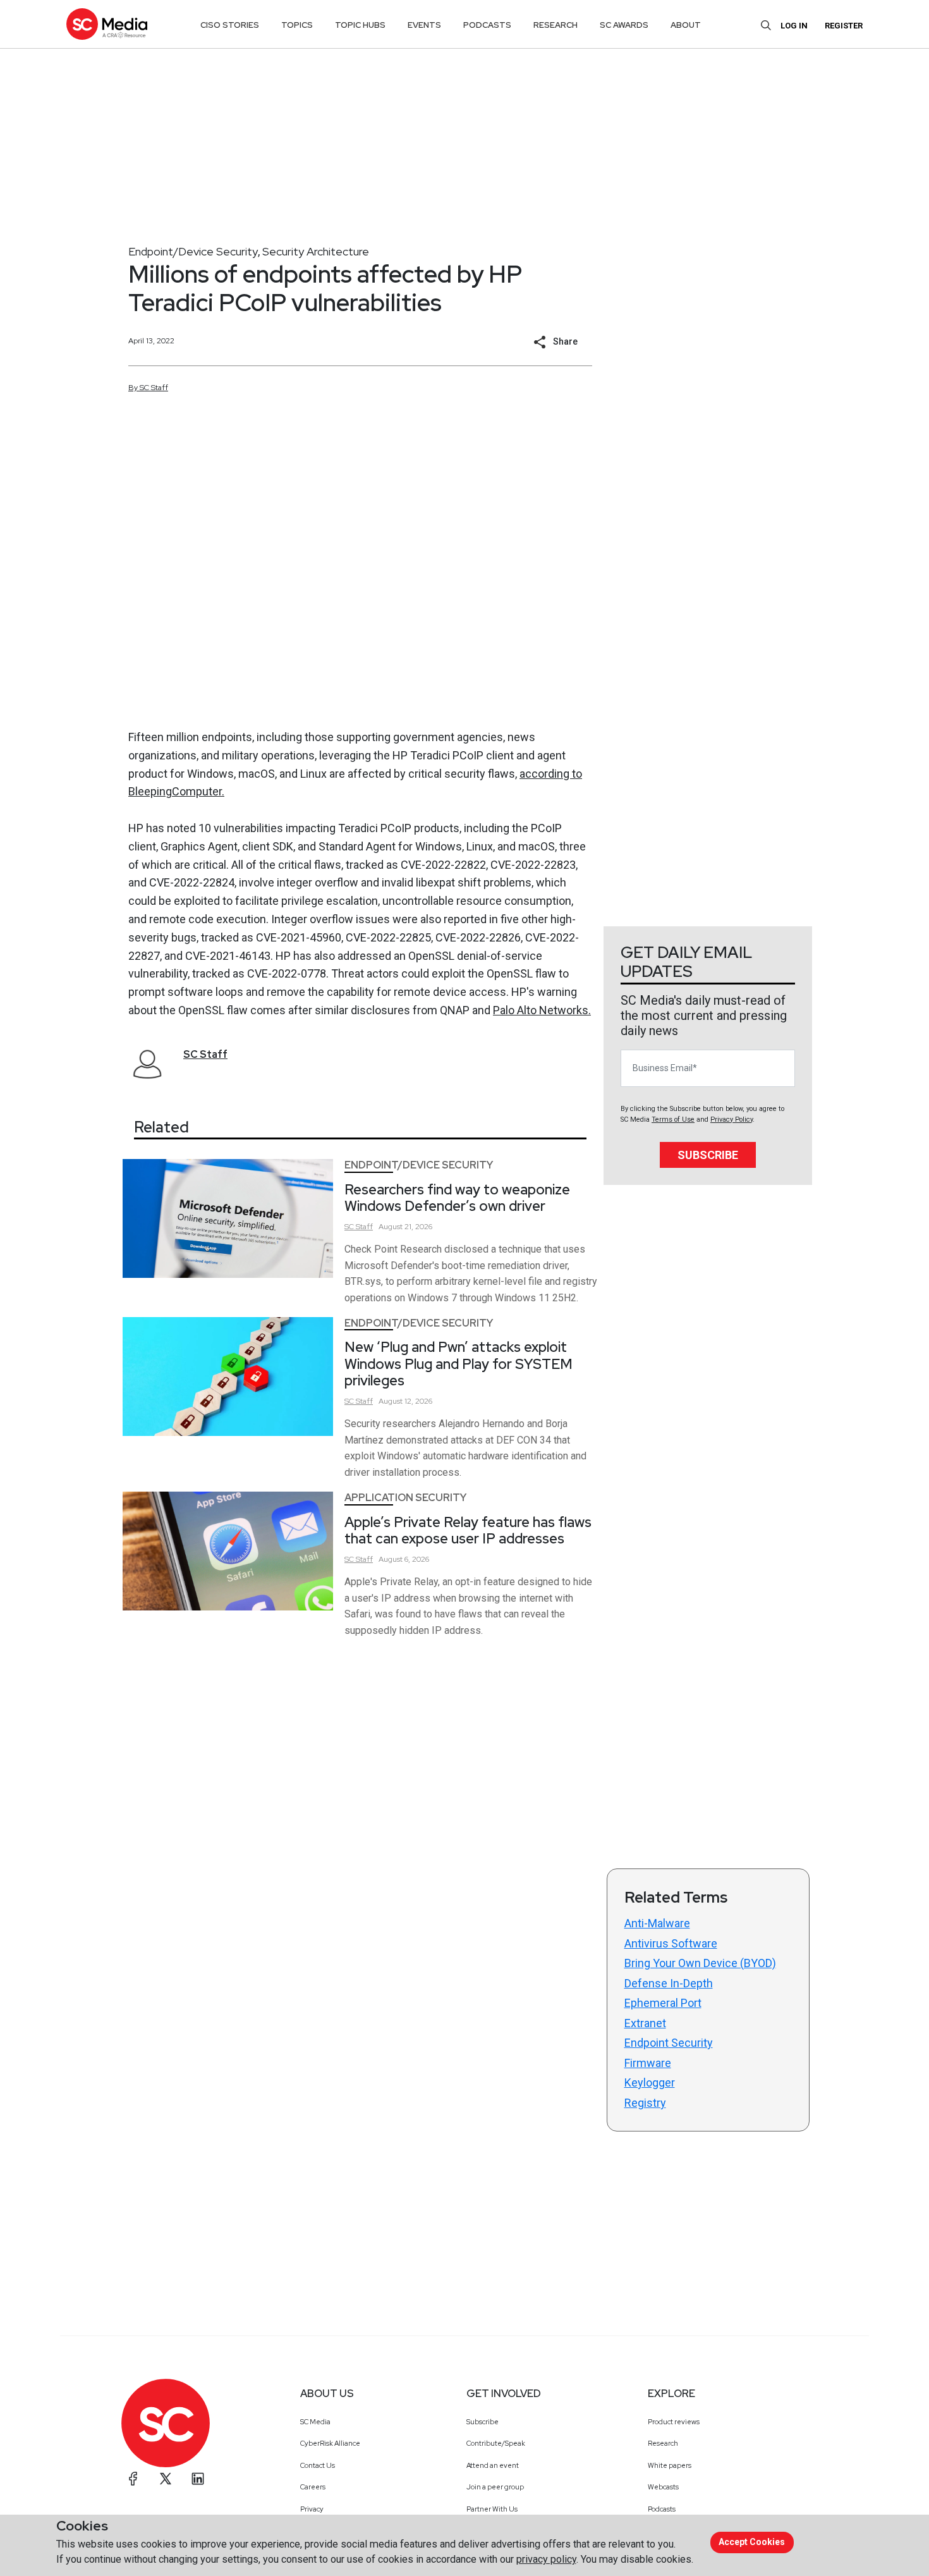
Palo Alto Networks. (542, 1010)
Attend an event (493, 2465)
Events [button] (424, 25)
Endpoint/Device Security (193, 251)
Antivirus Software (671, 1943)
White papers (670, 2465)
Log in (794, 26)
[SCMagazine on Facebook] (133, 2479)
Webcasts (663, 2487)
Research (663, 2443)
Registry (645, 2103)
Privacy (312, 2509)
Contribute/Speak (496, 2443)
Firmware (648, 2063)
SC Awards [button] (624, 25)
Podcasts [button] (487, 25)
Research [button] (556, 25)
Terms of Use (673, 1119)
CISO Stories (230, 25)
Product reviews (674, 2422)
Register (844, 26)
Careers (313, 2487)
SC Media (315, 2422)
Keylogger (650, 2082)
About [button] (686, 25)
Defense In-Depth (669, 1983)
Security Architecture (316, 251)
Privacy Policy (732, 1119)
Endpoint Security (669, 2043)
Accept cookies (752, 2542)
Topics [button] (297, 25)
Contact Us (318, 2465)
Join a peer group (495, 2487)
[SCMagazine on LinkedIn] (198, 2479)
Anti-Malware (657, 1923)
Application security (405, 1498)
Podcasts (662, 2509)
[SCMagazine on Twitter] (166, 2479)
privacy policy (546, 2559)
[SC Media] (107, 24)
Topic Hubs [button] (360, 25)
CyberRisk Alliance (330, 2443)
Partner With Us (492, 2509)
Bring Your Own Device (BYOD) (700, 1963)
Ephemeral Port (663, 2003)
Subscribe (708, 1155)
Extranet (645, 2023)
